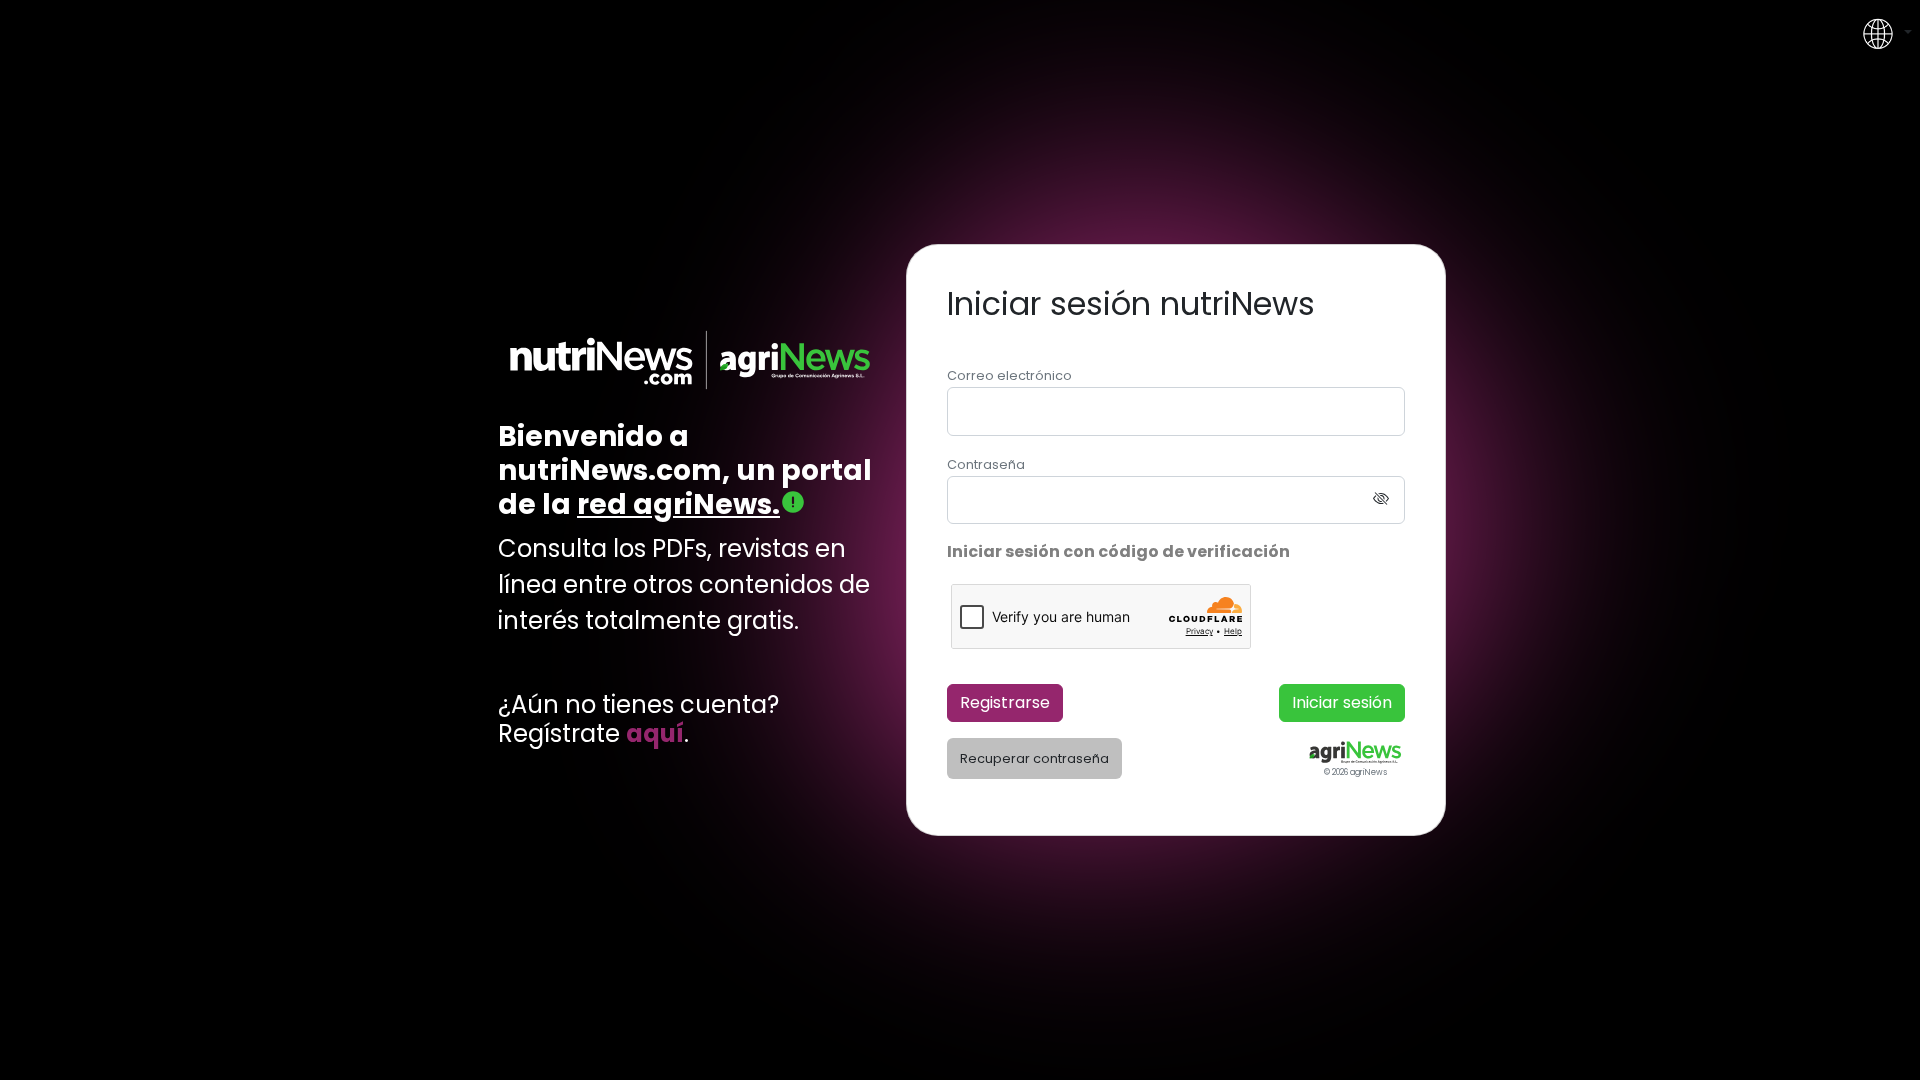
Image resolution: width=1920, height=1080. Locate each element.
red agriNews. (678, 504)
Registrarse (1005, 702)
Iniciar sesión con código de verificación (1118, 551)
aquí (655, 734)
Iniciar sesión (1342, 702)
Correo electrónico (1009, 375)
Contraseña (986, 464)
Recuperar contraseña (1034, 758)
